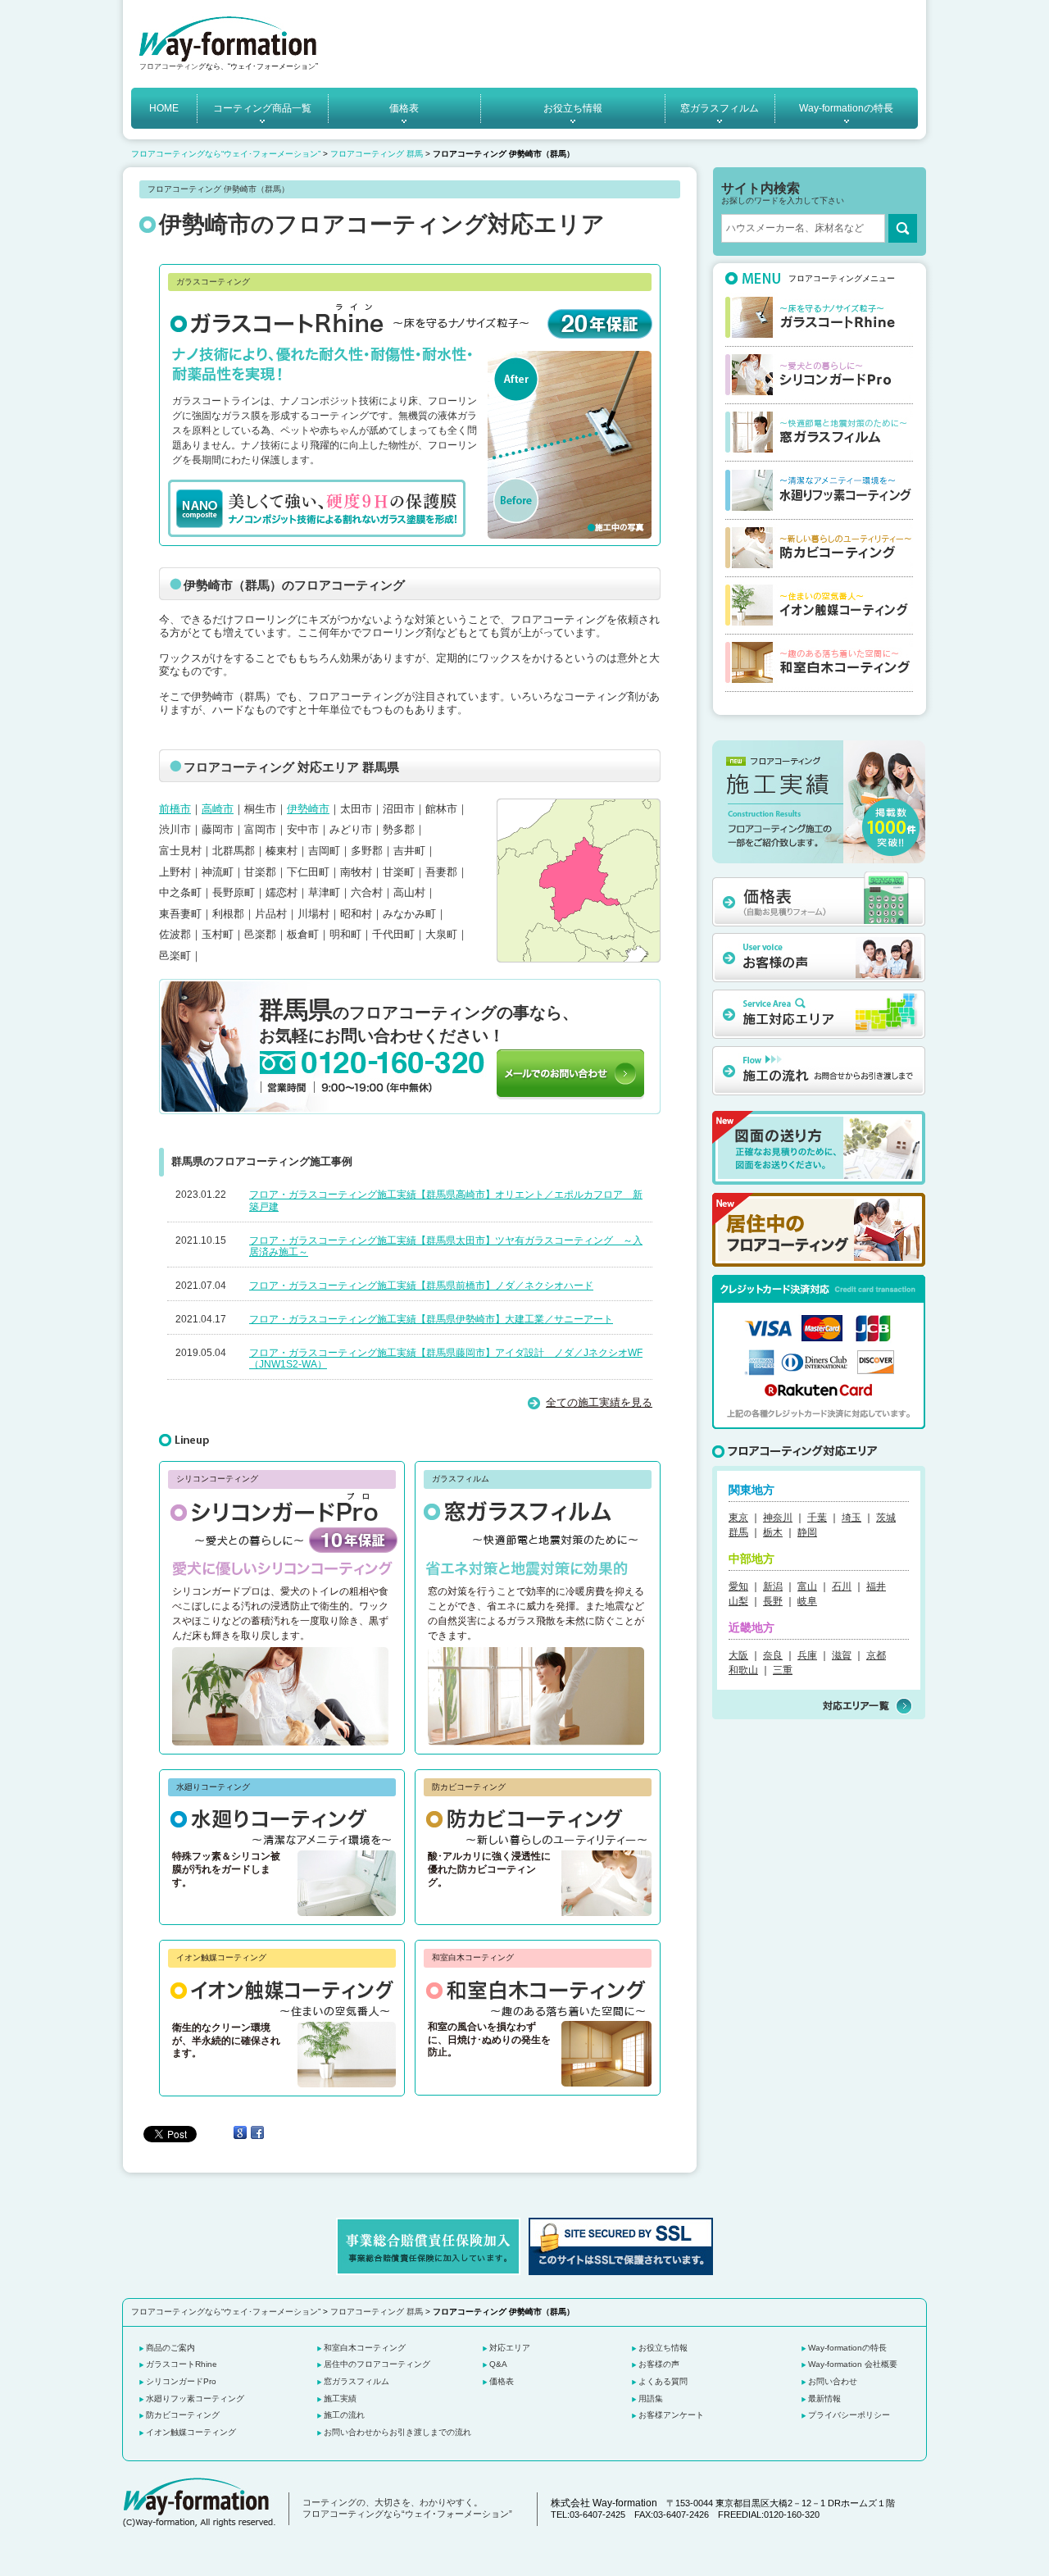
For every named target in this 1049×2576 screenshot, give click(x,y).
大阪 (738, 1655)
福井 (876, 1586)
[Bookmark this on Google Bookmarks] (240, 2133)
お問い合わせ (833, 2381)
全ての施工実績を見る (599, 1402)
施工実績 (340, 2399)
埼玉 (851, 1518)
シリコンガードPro (181, 2381)
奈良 (773, 1655)
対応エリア (510, 2348)
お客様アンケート (671, 2415)
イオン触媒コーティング (191, 2432)
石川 (842, 1586)
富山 (807, 1586)
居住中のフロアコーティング (377, 2364)
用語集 (651, 2399)
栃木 (773, 1532)
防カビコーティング (183, 2415)
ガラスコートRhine (182, 2364)
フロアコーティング (173, 66)
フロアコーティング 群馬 (377, 154)
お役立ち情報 (573, 108)
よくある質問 (663, 2381)
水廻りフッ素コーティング (195, 2399)
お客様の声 (659, 2364)
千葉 (817, 1518)
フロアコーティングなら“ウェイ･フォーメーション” (226, 154)
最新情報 (824, 2399)
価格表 (404, 108)
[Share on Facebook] (257, 2133)
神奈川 (778, 1518)
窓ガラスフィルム (720, 108)
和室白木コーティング (365, 2348)
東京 (738, 1518)
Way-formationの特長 (846, 108)
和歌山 (743, 1670)
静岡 (807, 1532)
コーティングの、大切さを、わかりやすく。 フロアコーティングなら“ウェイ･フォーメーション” (407, 2508)
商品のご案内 (170, 2348)
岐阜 (807, 1601)
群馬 (738, 1532)
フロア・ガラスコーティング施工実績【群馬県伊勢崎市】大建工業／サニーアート (431, 1319)
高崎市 (218, 809)
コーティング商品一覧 (262, 108)
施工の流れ (344, 2415)
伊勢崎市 (308, 809)
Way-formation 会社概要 (853, 2364)
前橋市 (175, 809)
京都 (876, 1655)
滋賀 (842, 1655)
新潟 (773, 1586)
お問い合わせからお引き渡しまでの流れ (397, 2432)
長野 (773, 1601)
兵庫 (807, 1655)
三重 (783, 1670)
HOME (164, 108)
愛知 (738, 1586)
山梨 (738, 1601)
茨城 (886, 1518)
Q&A (498, 2364)
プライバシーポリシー (849, 2415)
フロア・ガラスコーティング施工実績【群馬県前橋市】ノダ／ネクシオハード (421, 1286)
